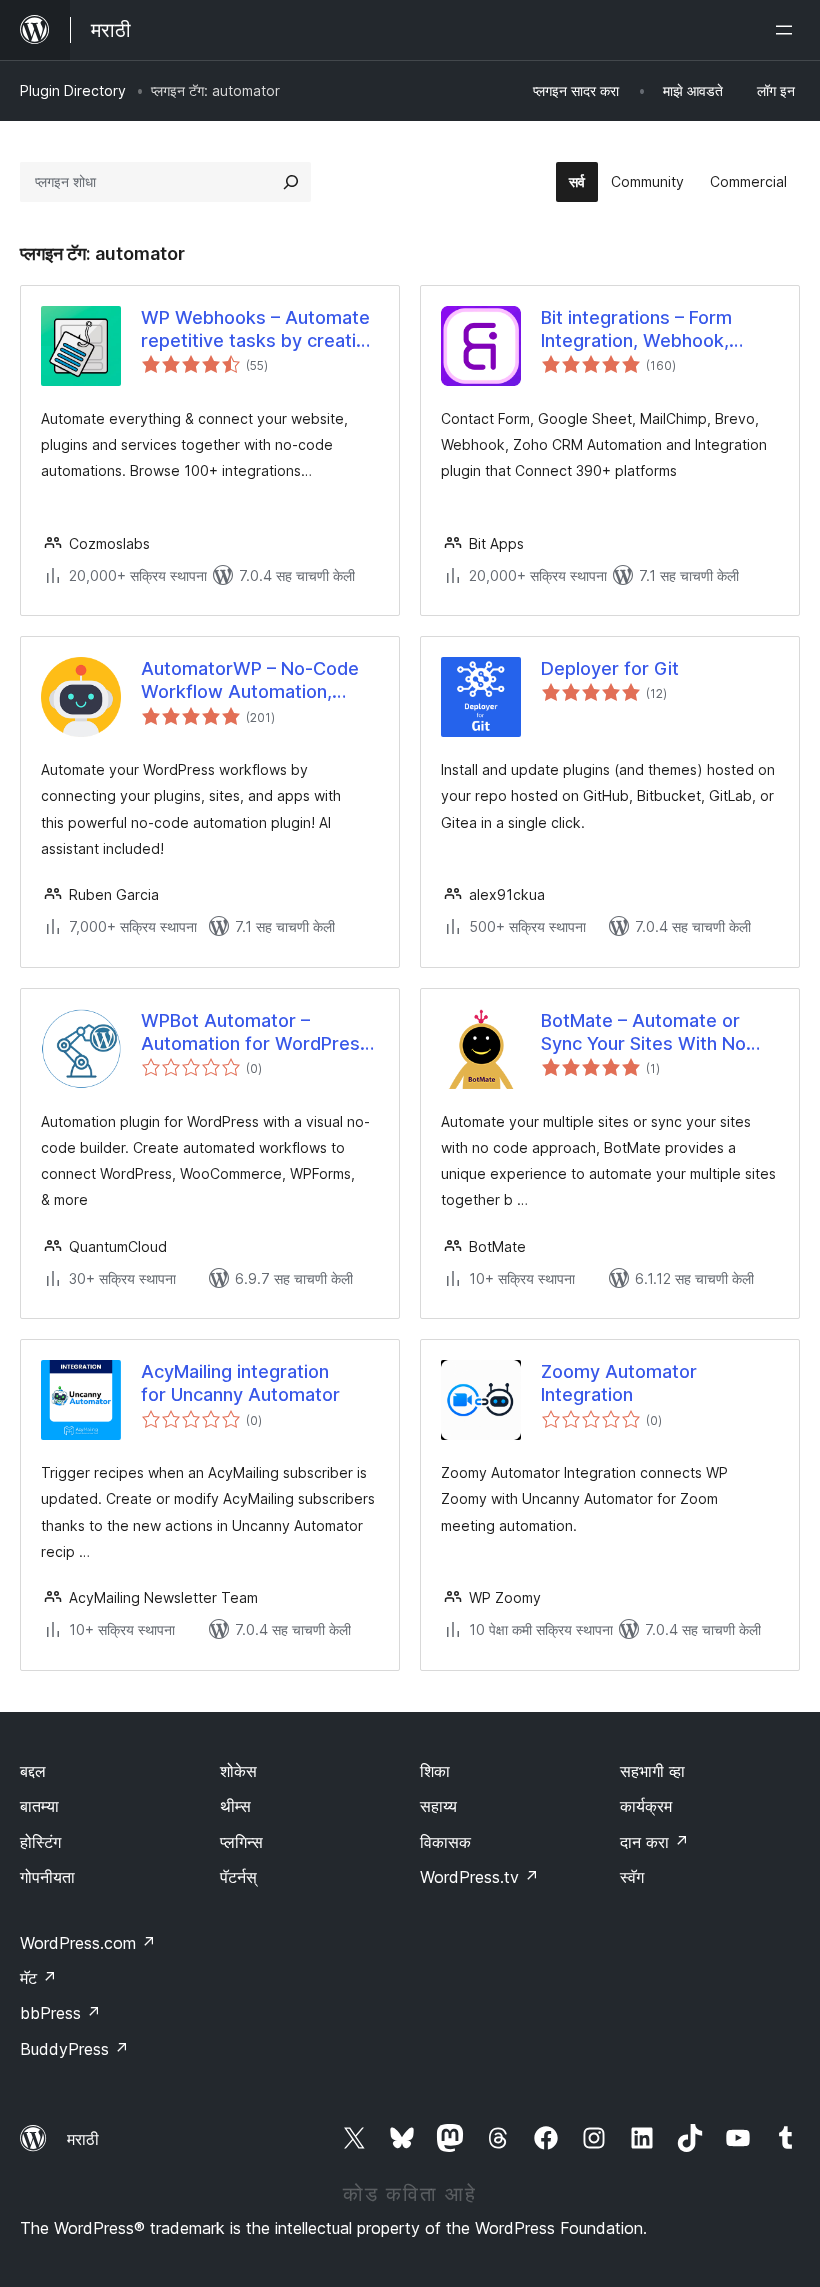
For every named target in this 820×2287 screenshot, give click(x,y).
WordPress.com (88, 1943)
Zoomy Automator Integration (619, 1383)
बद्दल (33, 1771)
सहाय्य (438, 1806)
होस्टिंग (40, 1842)
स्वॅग (632, 1877)
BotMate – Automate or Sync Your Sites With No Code (643, 1033)
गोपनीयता (47, 1877)
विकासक (445, 1842)
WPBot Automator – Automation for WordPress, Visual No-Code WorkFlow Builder (258, 1033)
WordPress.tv (479, 1877)
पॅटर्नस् (238, 1877)
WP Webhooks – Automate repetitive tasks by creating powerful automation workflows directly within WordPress (259, 330)
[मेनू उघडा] (788, 30)
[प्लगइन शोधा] (291, 182)
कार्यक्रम (646, 1806)
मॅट (38, 1978)
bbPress (60, 2013)
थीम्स (235, 1806)
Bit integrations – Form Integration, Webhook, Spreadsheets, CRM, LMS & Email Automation (657, 330)
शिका (435, 1771)
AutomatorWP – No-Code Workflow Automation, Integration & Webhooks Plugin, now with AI (250, 681)
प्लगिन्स (241, 1842)
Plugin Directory (73, 90)
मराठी (83, 2139)
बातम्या (39, 1806)
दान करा (654, 1842)
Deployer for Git (610, 668)
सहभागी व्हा (652, 1771)
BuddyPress (74, 2049)
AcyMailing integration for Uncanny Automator (240, 1383)
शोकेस (238, 1771)
